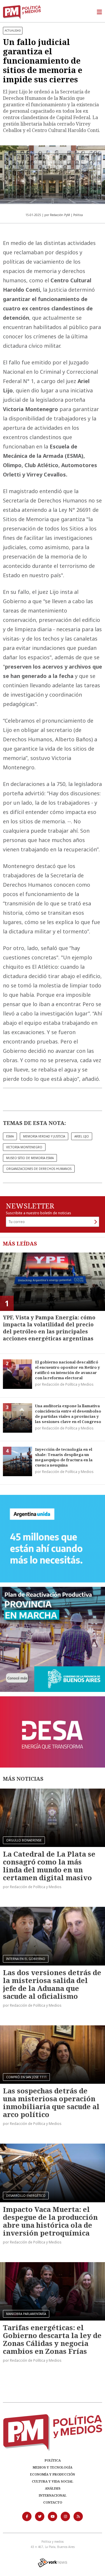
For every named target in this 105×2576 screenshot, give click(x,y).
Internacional (53, 2495)
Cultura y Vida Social (52, 2481)
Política (53, 2460)
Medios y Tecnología (52, 2467)
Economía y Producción (52, 2474)
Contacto (53, 2502)
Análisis (53, 2488)
